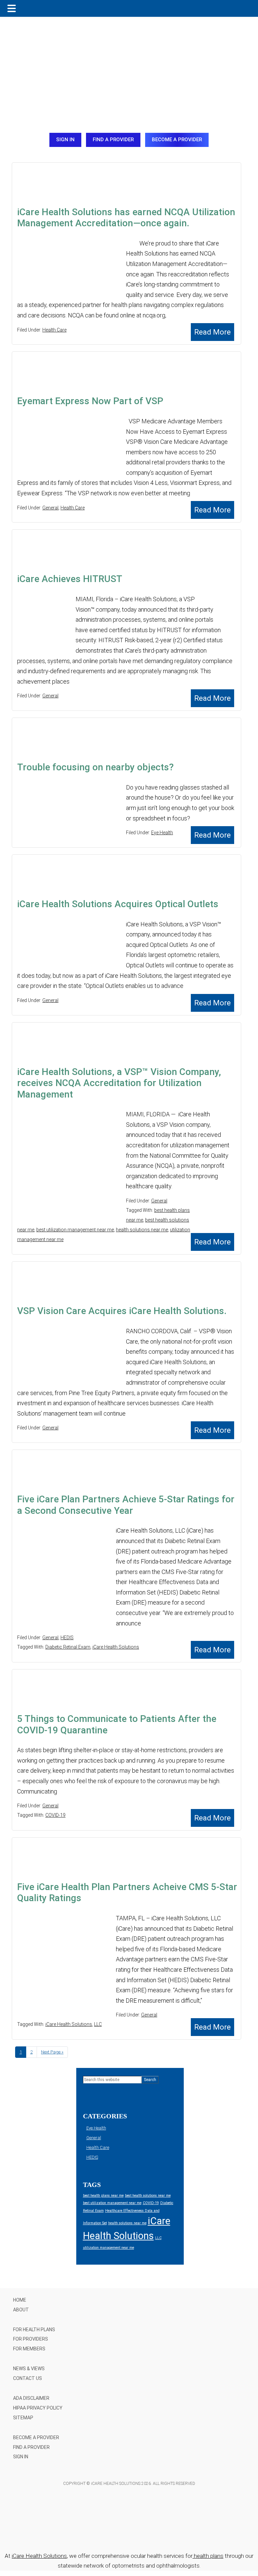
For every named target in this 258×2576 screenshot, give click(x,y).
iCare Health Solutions (116, 1647)
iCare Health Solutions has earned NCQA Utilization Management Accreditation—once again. (126, 218)
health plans (208, 2556)
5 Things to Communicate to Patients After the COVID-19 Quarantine (117, 1724)
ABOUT (21, 2310)
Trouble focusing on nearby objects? (95, 767)
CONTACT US (28, 2378)
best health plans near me (103, 2196)
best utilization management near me (75, 1230)
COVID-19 (55, 1815)
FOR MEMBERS (29, 2349)
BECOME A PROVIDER (177, 140)
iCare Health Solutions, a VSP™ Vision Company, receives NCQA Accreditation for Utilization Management (119, 1083)
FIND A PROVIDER (113, 140)
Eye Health (162, 833)
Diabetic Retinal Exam (68, 1647)
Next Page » (52, 2054)
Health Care (54, 330)
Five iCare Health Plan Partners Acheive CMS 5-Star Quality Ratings (127, 1893)
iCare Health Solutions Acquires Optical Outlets (118, 904)
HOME (20, 2300)
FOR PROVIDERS (31, 2339)
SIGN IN (65, 140)
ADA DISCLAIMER (31, 2398)
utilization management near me (109, 2248)
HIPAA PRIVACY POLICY (38, 2408)
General (50, 508)
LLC (98, 2024)
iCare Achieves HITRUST (70, 579)
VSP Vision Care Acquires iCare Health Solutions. (122, 1311)
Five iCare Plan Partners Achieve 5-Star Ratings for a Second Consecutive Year (126, 1505)
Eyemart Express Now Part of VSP (90, 401)
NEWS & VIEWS (29, 2369)
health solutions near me (142, 1230)
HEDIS (67, 1638)
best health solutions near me (148, 2196)
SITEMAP (23, 2418)
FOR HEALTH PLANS (34, 2330)
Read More (212, 332)
